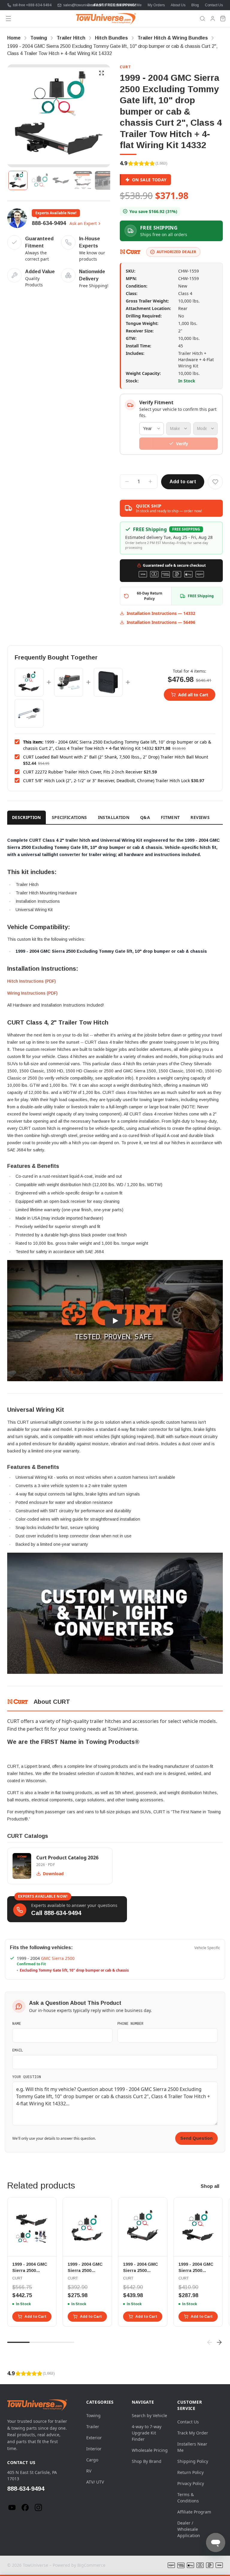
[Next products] (219, 2342)
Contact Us (214, 5)
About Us (178, 5)
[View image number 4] (83, 180)
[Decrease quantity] (127, 481)
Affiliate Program (194, 2512)
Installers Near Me (127, 5)
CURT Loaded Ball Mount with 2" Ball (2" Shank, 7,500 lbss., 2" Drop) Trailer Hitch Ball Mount (116, 757)
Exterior (94, 2438)
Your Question (27, 2077)
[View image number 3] (61, 180)
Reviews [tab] (200, 817)
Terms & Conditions (188, 2498)
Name (17, 2023)
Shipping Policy (193, 2461)
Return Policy (190, 2472)
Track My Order (193, 2433)
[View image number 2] (40, 180)
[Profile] (213, 19)
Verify (182, 444)
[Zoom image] (102, 73)
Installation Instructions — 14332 (161, 613)
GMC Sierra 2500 (58, 1958)
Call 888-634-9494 (56, 1913)
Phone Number (130, 2023)
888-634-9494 (49, 223)
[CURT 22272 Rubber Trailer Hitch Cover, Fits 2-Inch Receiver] (108, 682)
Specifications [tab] (69, 817)
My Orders (156, 5)
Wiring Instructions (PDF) (32, 993)
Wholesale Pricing (150, 2450)
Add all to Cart (193, 695)
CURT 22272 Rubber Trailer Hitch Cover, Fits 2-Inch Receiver (83, 772)
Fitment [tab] (170, 817)
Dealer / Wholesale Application (189, 2529)
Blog (195, 5)
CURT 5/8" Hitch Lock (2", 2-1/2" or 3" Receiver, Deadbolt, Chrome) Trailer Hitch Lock (106, 781)
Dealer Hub (97, 5)
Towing (93, 2415)
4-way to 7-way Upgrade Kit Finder (147, 2433)
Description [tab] (27, 817)
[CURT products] (131, 252)
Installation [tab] (114, 817)
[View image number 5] (104, 180)
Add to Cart (35, 2317)
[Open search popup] (202, 19)
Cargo (92, 2460)
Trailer (93, 2427)
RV (89, 2471)
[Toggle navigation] (8, 19)
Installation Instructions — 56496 (161, 622)
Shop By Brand (147, 2461)
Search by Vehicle (149, 2415)
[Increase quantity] (150, 481)
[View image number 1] (18, 180)
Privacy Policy (191, 2483)
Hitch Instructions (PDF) (31, 981)
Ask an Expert (83, 223)
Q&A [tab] (145, 817)
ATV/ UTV (95, 2482)
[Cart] (223, 19)
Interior (94, 2449)
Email (18, 2050)
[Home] (106, 19)
